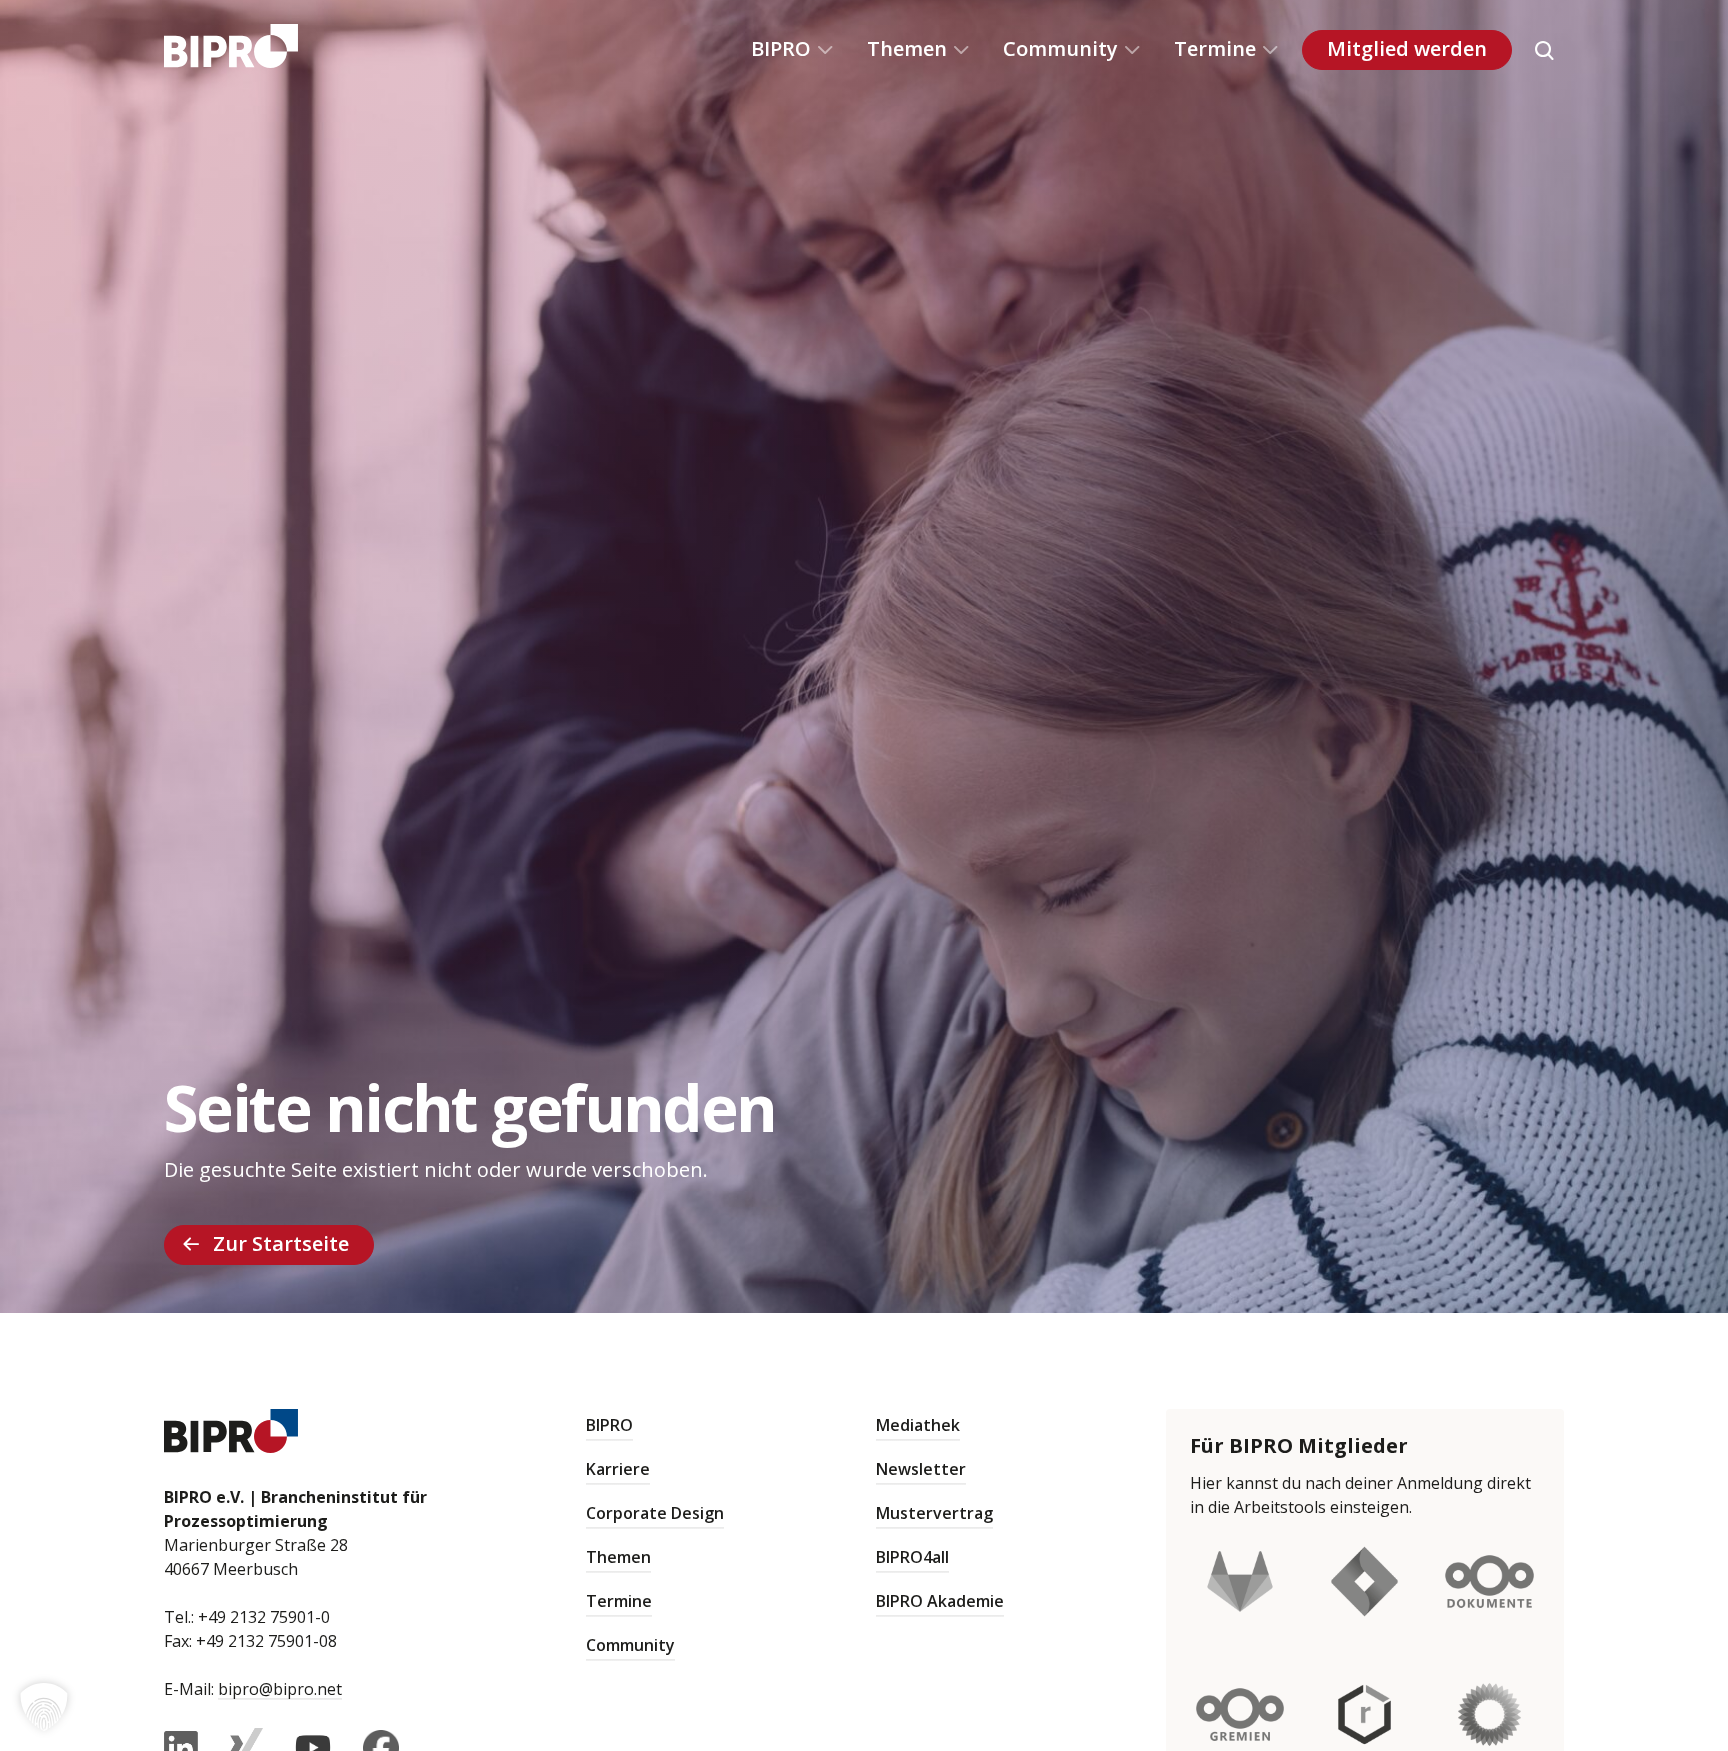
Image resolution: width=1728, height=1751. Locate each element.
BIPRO (781, 48)
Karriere (618, 1469)
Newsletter (921, 1469)
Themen (907, 48)
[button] (44, 1707)
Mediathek (918, 1425)
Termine (1215, 48)
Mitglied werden (1407, 48)
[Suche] (1544, 50)
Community (1060, 48)
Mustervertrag (934, 1513)
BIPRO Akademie (940, 1601)
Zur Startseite (281, 1243)
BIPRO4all (912, 1557)
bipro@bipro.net (280, 1689)
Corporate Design (655, 1513)
